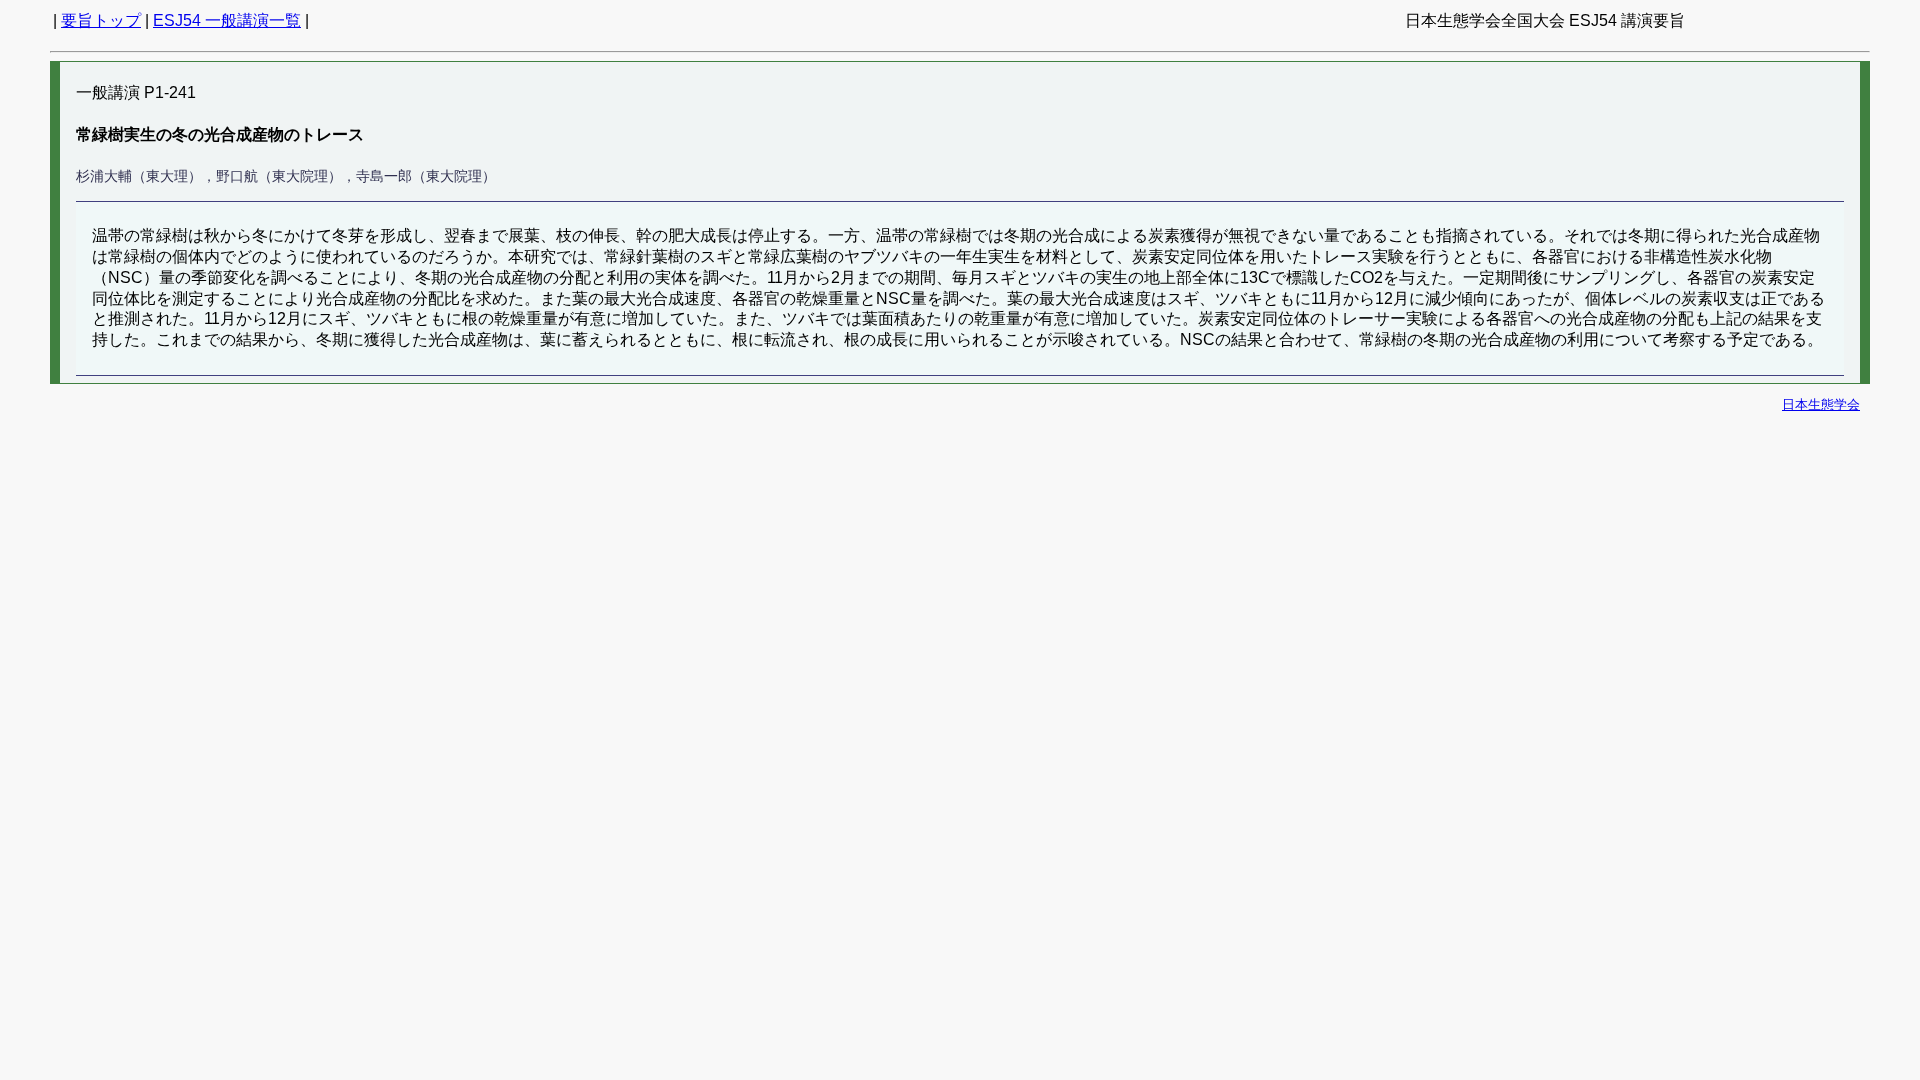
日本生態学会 (1821, 404)
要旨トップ (101, 20)
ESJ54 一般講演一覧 (227, 20)
